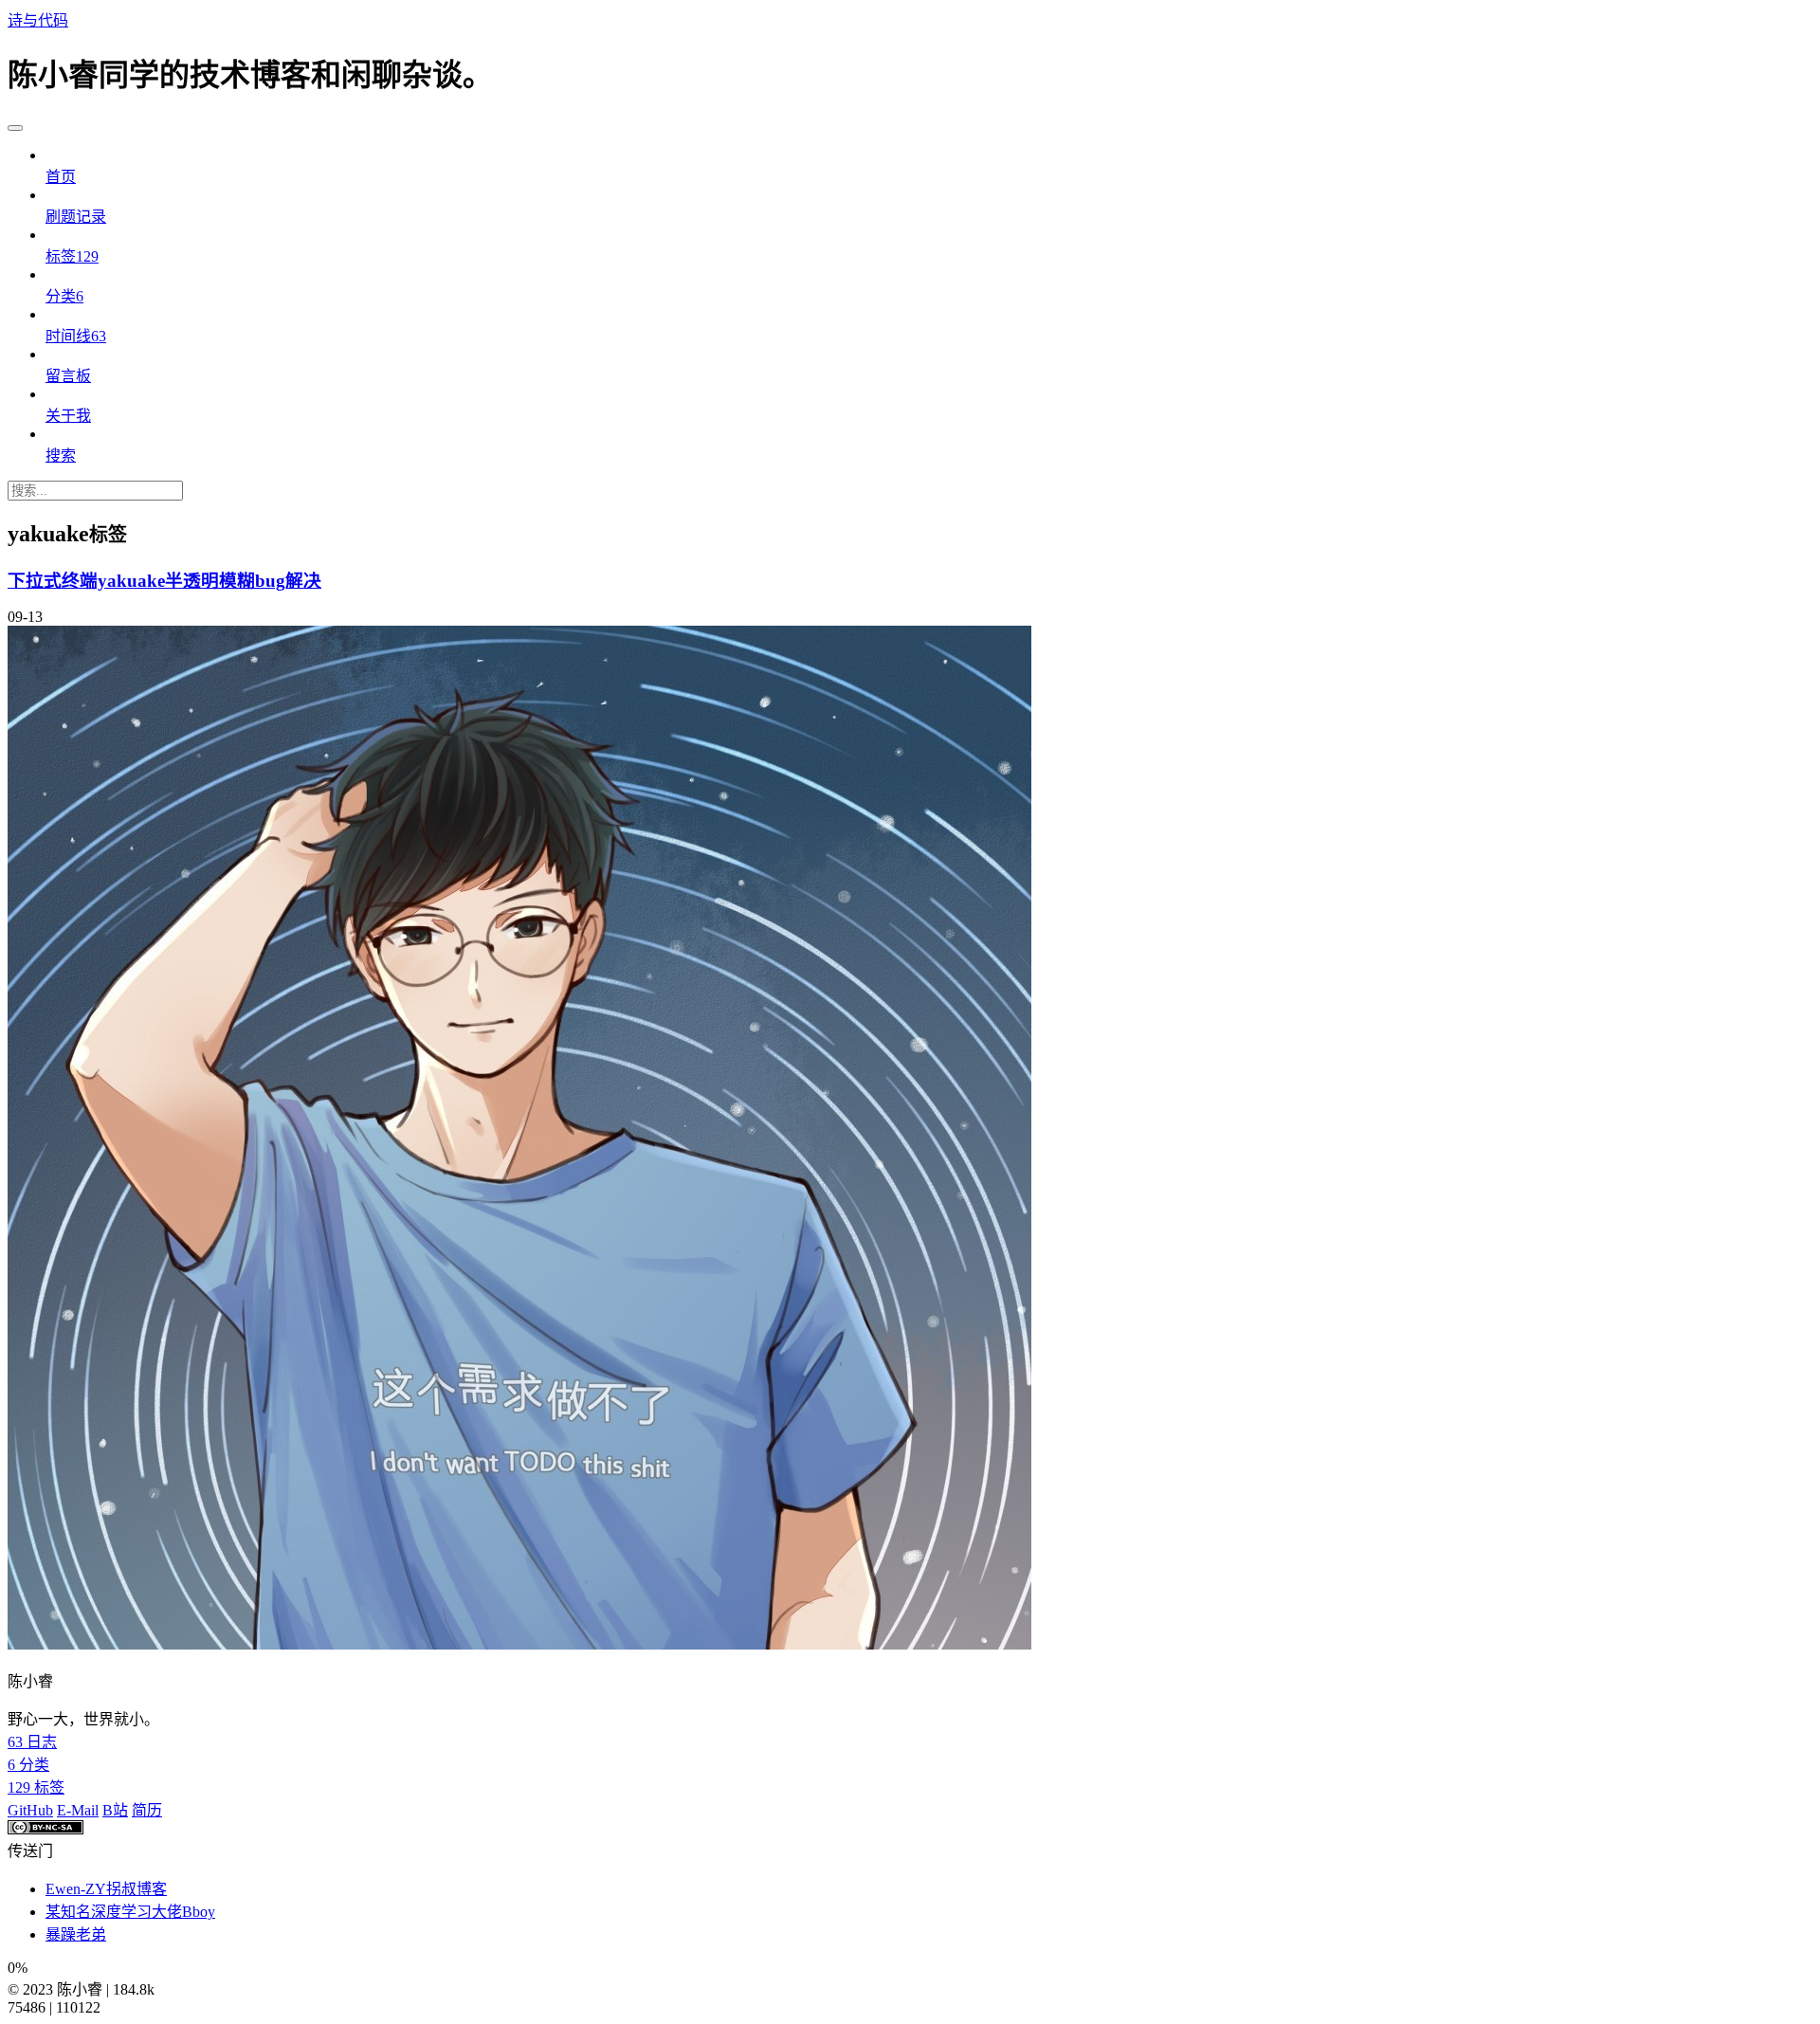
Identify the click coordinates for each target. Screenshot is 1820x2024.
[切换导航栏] (15, 128)
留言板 (68, 376)
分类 (64, 296)
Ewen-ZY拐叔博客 (106, 1889)
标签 (72, 256)
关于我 (68, 416)
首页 (61, 177)
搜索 (61, 456)
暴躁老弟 (76, 1934)
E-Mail (78, 1810)
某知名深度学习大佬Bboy (130, 1912)
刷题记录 (76, 217)
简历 (147, 1810)
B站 (115, 1810)
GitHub (30, 1810)
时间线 (76, 336)
